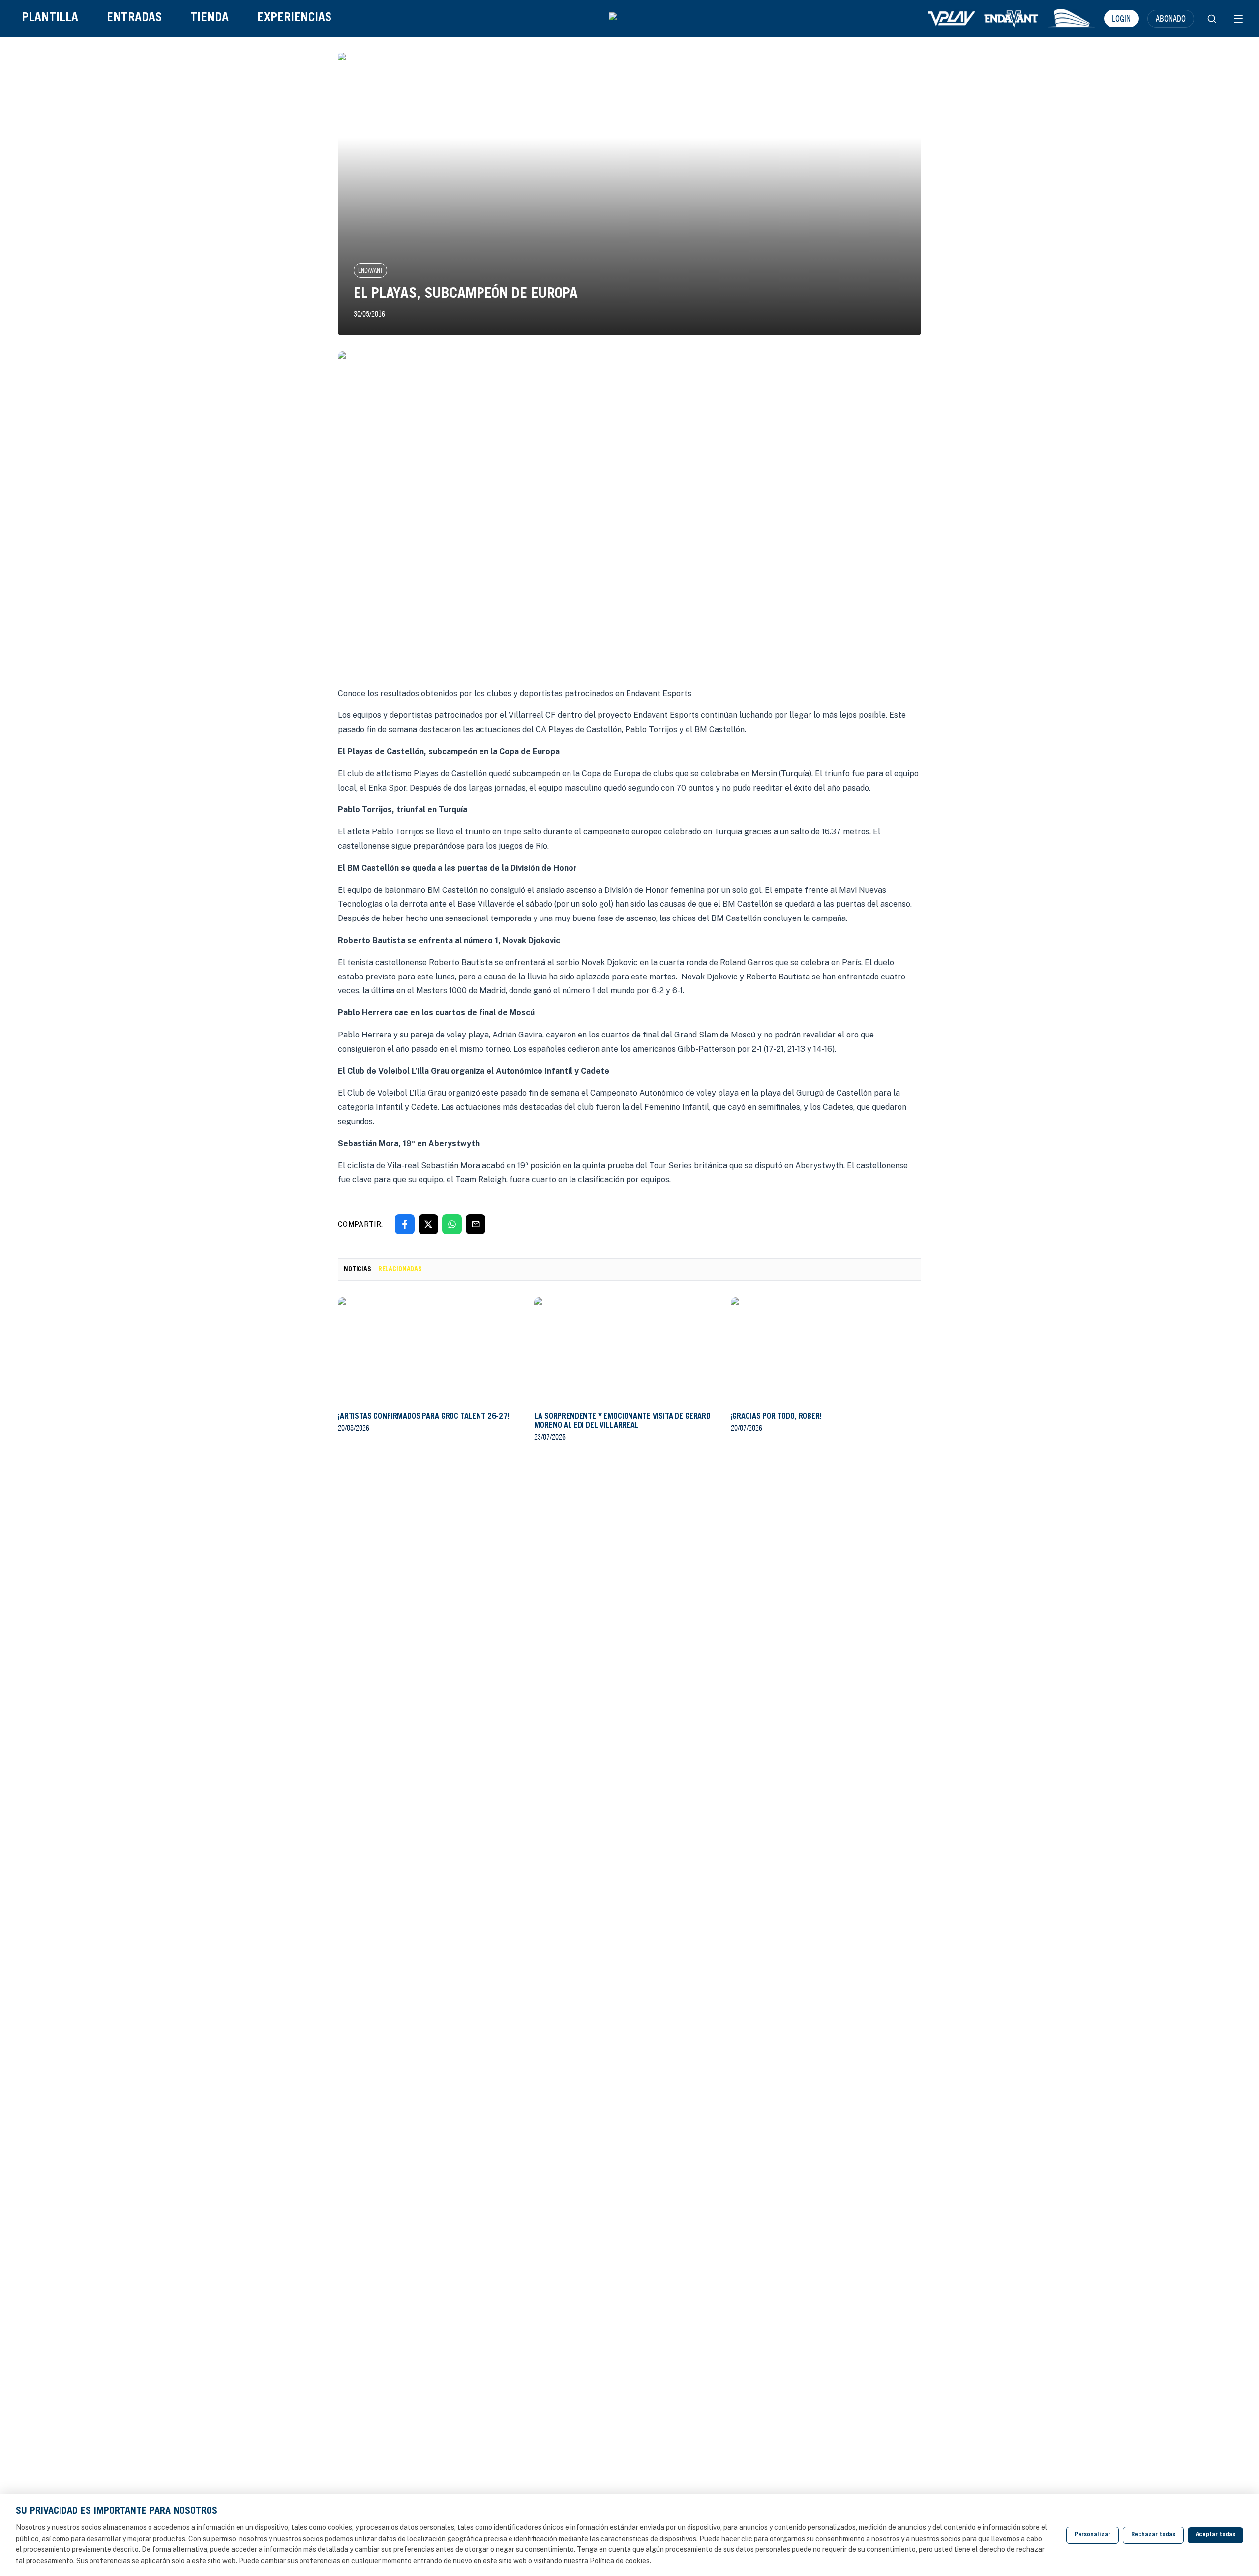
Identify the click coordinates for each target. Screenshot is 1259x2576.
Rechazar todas (1153, 2535)
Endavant (370, 270)
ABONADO (1171, 18)
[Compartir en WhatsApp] (452, 1224)
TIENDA (210, 18)
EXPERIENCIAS (294, 18)
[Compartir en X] (428, 1224)
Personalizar (1093, 2535)
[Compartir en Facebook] (405, 1224)
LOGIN (1121, 18)
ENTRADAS (134, 18)
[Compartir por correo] (476, 1224)
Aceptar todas (1215, 2535)
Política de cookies (620, 2561)
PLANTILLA (50, 18)
